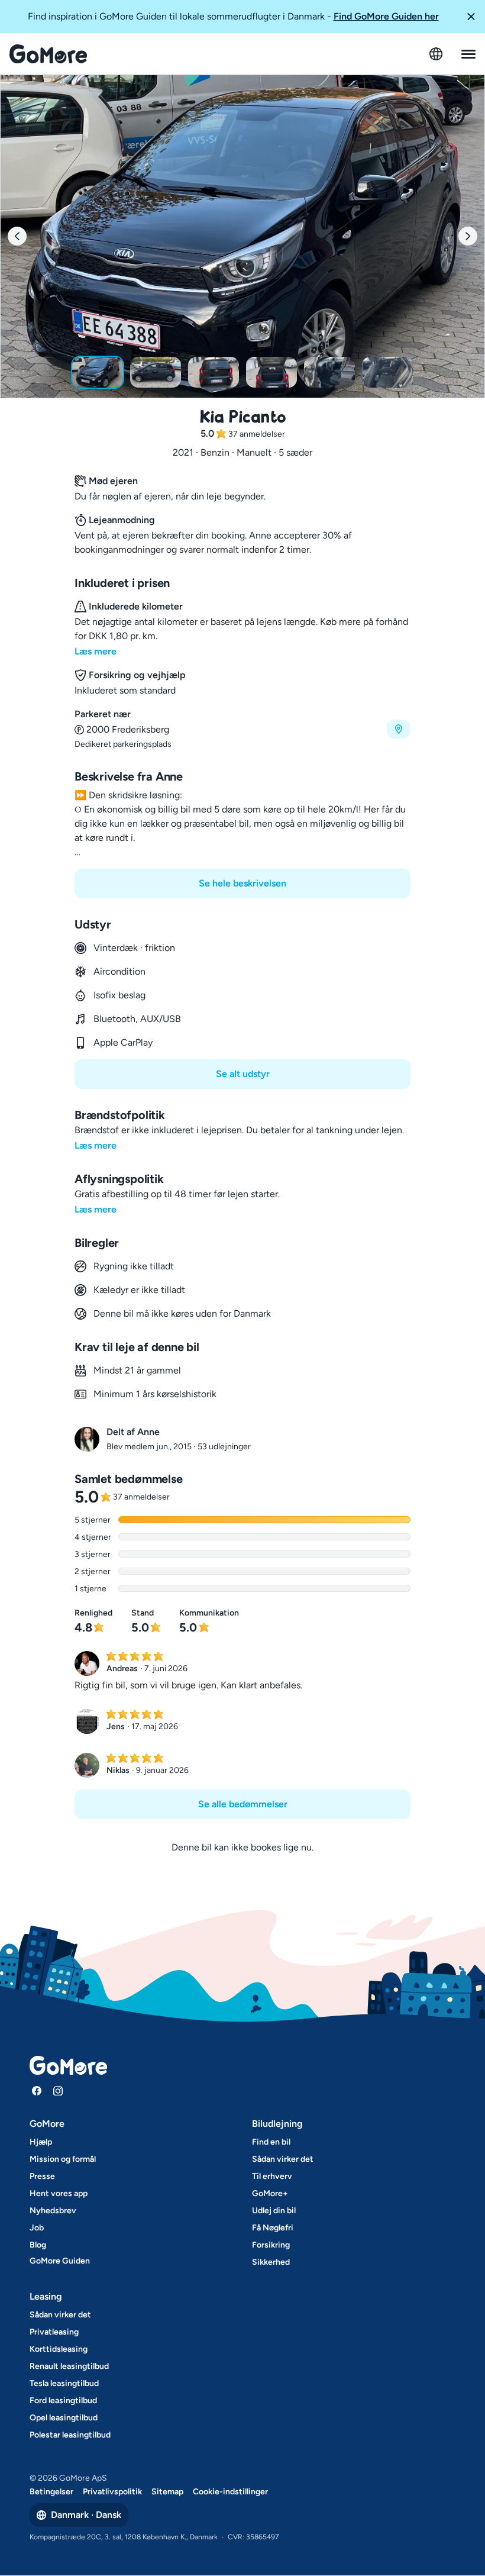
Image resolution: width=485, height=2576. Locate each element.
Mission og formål (63, 2159)
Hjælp (41, 2142)
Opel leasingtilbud (64, 2418)
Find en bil (271, 2142)
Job (37, 2228)
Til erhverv (272, 2176)
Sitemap (167, 2492)
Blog (38, 2245)
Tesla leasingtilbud (64, 2383)
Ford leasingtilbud (63, 2401)
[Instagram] (58, 2091)
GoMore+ (270, 2193)
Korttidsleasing (59, 2349)
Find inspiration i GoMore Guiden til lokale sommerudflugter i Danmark (233, 16)
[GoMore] (48, 54)
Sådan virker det (283, 2159)
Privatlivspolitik (112, 2492)
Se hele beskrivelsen (242, 883)
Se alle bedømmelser (243, 1804)
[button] (471, 17)
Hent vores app (59, 2193)
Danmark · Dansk (86, 2515)
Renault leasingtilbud (69, 2366)
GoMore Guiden (60, 2261)
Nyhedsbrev (53, 2211)
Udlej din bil (274, 2211)
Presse (42, 2176)
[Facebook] (37, 2091)
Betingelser (51, 2492)
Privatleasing (54, 2332)
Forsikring (271, 2245)
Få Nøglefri (273, 2228)
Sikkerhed (271, 2262)
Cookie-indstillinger (230, 2492)
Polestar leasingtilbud (70, 2435)
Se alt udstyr (243, 1074)
